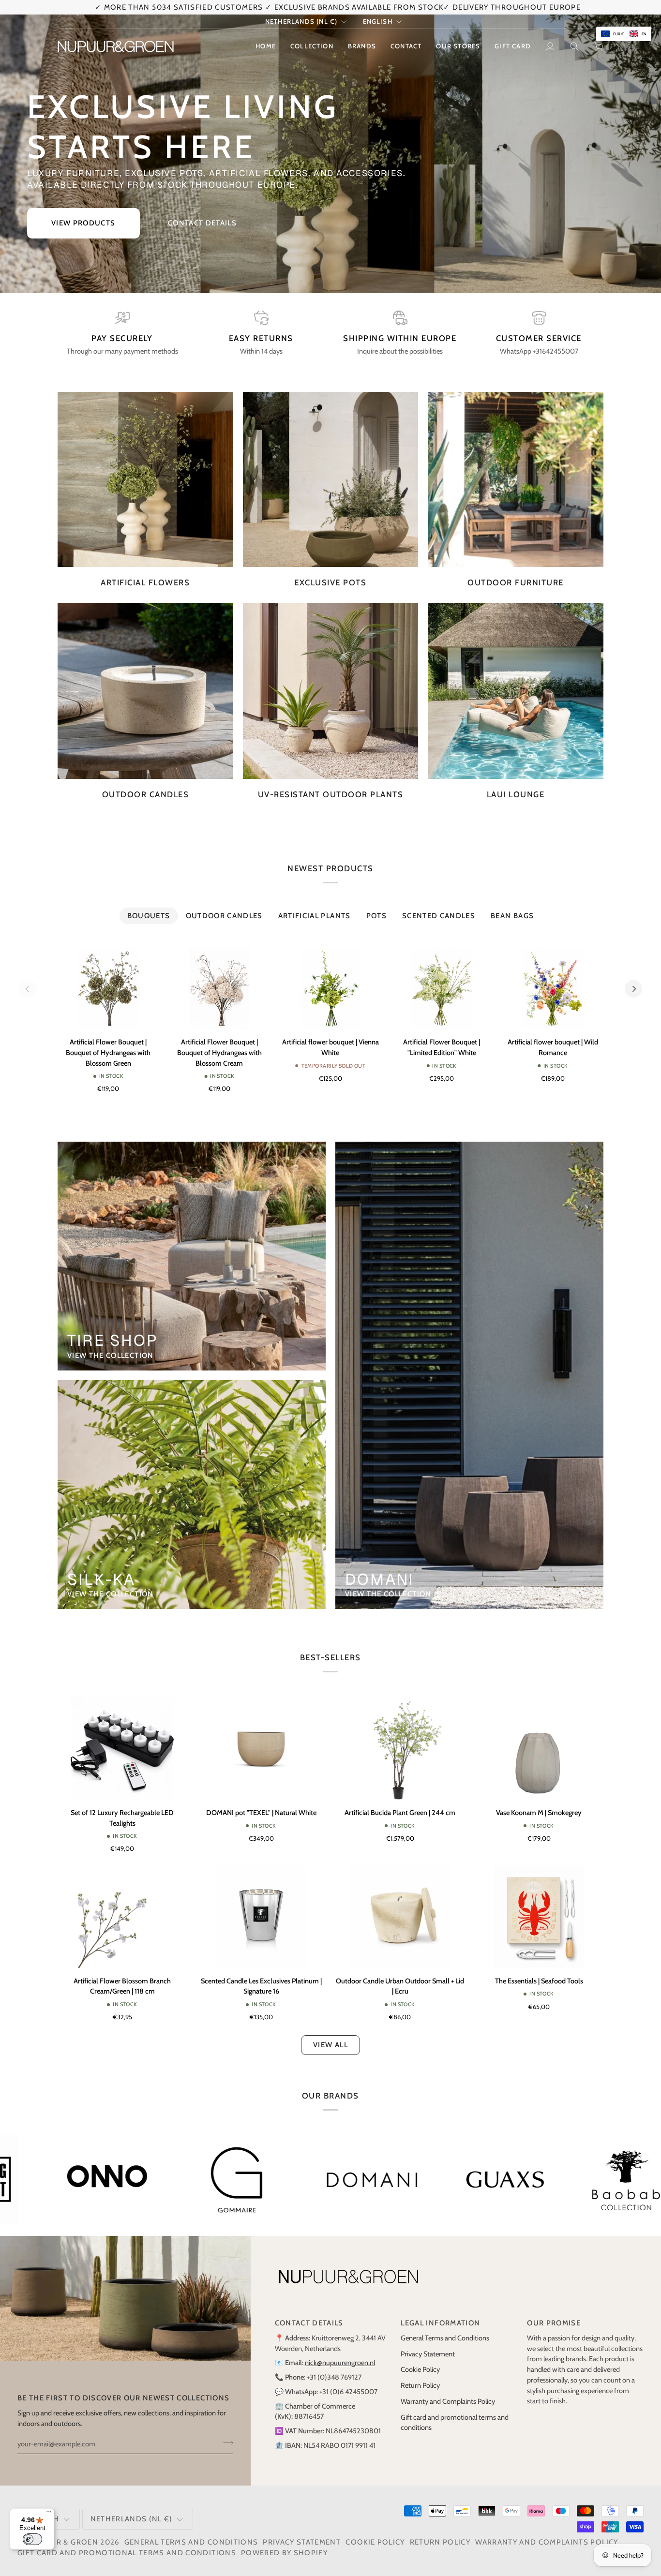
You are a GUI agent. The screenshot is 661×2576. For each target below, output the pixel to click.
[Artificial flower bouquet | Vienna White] (330, 989)
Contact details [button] (309, 2323)
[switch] (32, 2539)
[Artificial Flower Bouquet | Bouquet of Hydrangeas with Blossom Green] (108, 989)
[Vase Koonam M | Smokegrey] (539, 1748)
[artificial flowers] (145, 480)
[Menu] (49, 2514)
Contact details (202, 223)
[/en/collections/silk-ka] (218, 2180)
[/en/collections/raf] (348, 2180)
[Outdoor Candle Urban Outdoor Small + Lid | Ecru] (400, 1917)
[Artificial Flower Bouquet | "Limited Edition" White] (442, 989)
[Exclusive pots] (331, 480)
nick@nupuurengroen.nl (340, 2363)
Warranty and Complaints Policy (448, 2401)
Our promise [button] (554, 2323)
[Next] (633, 989)
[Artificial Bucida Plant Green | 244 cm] (400, 1748)
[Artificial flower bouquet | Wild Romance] (553, 989)
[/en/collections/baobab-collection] (95, 2180)
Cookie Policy (420, 2369)
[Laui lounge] (516, 691)
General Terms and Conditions (445, 2338)
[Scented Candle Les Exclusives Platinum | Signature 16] (261, 1917)
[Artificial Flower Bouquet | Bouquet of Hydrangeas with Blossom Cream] (220, 989)
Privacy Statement (428, 2354)
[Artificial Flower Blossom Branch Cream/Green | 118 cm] (122, 1917)
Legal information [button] (440, 2323)
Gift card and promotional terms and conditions (127, 2553)
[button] (312, 46)
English (378, 21)
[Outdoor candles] (145, 691)
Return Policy (420, 2385)
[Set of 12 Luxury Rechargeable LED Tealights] (122, 1748)
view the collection (111, 1355)
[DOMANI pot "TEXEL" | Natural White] (261, 1748)
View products (83, 223)
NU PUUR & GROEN (62, 2542)
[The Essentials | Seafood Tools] (539, 1917)
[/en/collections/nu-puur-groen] (493, 2180)
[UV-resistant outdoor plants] (331, 691)
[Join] (225, 2442)
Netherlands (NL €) (301, 21)
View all (330, 2045)
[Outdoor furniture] (516, 480)
